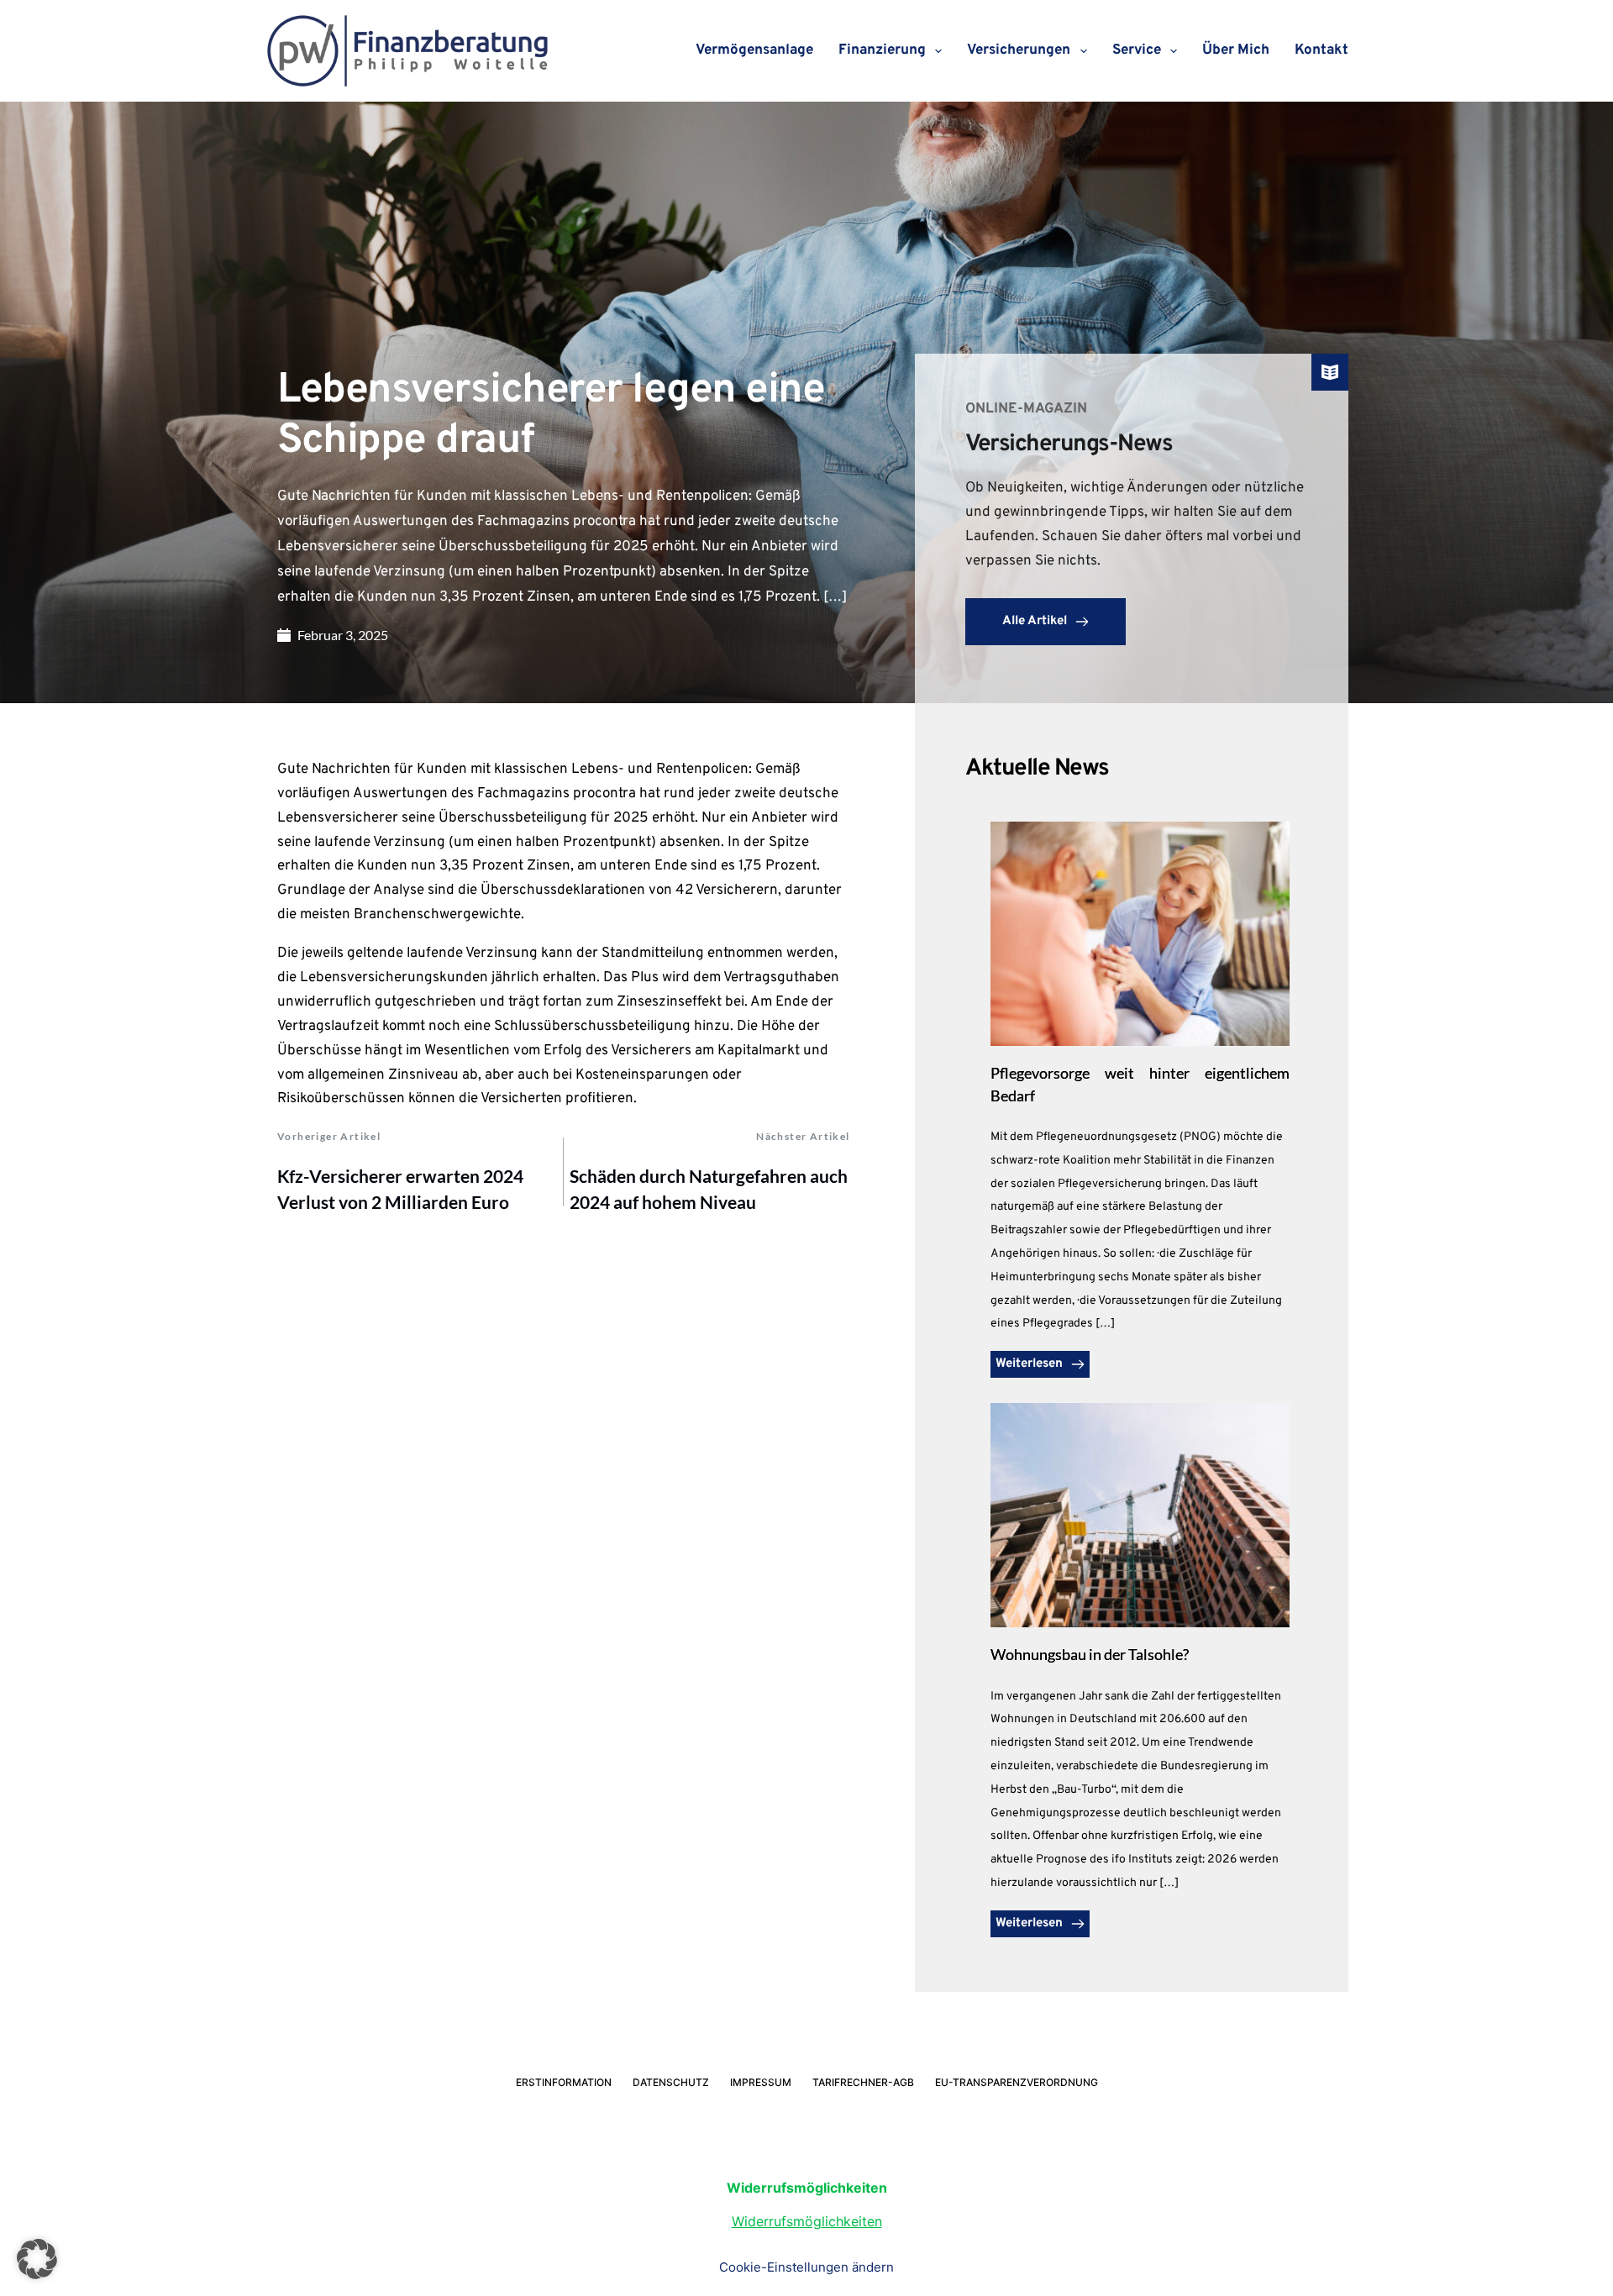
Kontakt (1321, 50)
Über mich (1236, 50)
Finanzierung (882, 50)
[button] (37, 2259)
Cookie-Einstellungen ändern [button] (806, 2267)
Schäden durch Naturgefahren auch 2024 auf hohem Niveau (709, 1189)
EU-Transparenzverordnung (1017, 2082)
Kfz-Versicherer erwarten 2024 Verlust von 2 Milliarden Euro (400, 1189)
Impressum (761, 2082)
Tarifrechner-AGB (863, 2082)
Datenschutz (671, 2082)
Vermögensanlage (754, 50)
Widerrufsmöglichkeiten (807, 2221)
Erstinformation (564, 2082)
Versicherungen (1019, 50)
